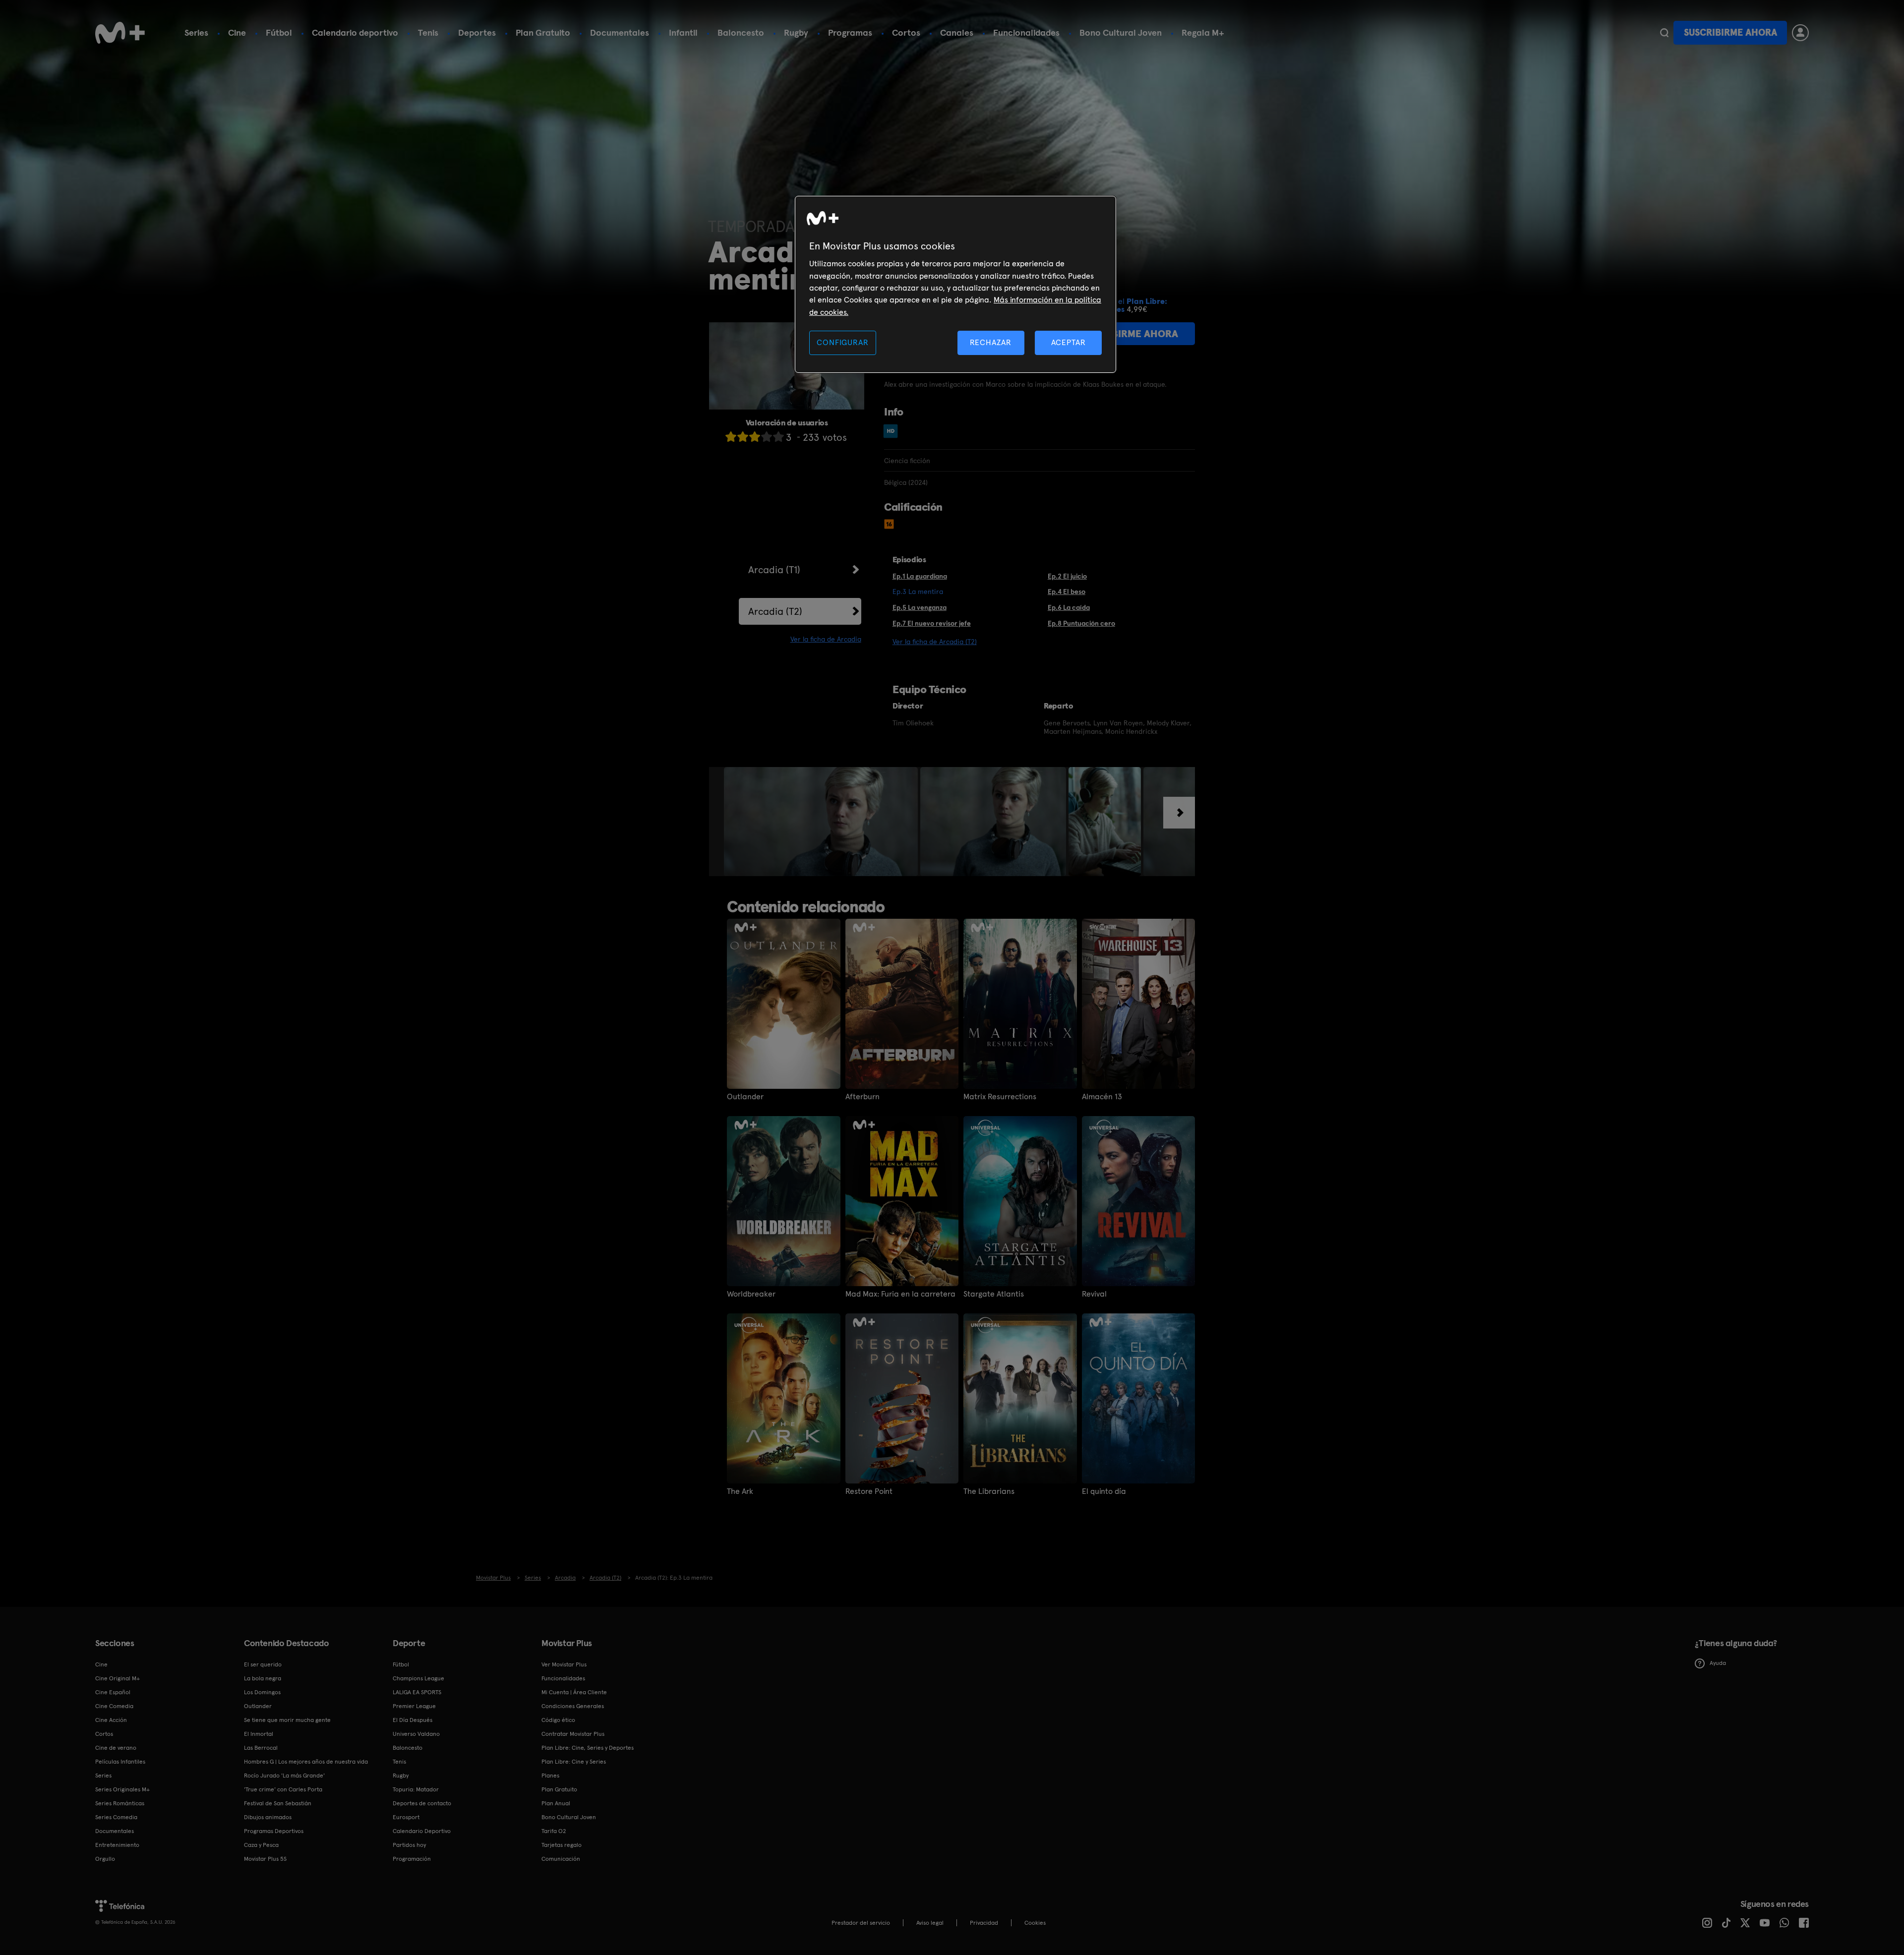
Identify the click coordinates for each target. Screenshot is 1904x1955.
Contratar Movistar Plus (573, 1734)
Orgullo (105, 1859)
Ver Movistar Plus (564, 1664)
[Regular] (755, 437)
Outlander (745, 1097)
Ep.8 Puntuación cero (1081, 623)
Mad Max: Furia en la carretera (900, 1294)
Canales (957, 32)
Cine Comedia (114, 1706)
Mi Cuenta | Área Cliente (574, 1692)
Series (196, 32)
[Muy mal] (731, 437)
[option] (822, 822)
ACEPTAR (1069, 342)
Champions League (418, 1678)
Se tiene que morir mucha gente (287, 1720)
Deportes (477, 32)
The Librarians (989, 1491)
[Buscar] (1664, 33)
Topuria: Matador (416, 1789)
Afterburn (863, 1097)
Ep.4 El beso (1067, 592)
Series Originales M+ (122, 1789)
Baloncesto (741, 32)
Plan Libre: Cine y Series (574, 1762)
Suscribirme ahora (1730, 32)
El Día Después (413, 1720)
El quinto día (1104, 1491)
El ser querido (263, 1664)
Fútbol (279, 32)
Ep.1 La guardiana (920, 576)
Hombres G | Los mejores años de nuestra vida (306, 1762)
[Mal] (743, 437)
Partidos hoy (409, 1845)
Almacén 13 (1102, 1097)
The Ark (740, 1491)
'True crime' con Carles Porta (283, 1789)
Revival (1094, 1294)
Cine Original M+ (118, 1678)
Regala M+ (1203, 32)
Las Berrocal (261, 1748)
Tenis (428, 32)
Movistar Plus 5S (265, 1859)
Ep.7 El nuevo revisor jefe (932, 623)
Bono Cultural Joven (1121, 32)
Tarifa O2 (554, 1831)
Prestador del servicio (861, 1923)
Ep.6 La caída (1069, 607)
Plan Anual (556, 1803)
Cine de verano (116, 1748)
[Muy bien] (778, 437)
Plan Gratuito (543, 32)
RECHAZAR (991, 342)
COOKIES (1035, 1923)
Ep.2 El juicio (1067, 576)
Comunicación (561, 1859)
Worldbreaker (751, 1294)
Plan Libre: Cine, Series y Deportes (588, 1748)
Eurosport (406, 1817)
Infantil (683, 32)
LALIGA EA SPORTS (417, 1692)
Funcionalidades (1026, 32)
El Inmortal (259, 1734)
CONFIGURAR (842, 342)
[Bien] (767, 437)
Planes (550, 1776)
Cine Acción (111, 1720)
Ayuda (1718, 1663)
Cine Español (113, 1692)
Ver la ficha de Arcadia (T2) (935, 642)
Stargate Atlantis (994, 1294)
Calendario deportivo (355, 32)
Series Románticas (120, 1803)
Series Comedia (116, 1817)
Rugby (796, 32)
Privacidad (984, 1923)
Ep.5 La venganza (920, 607)
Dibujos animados (268, 1817)
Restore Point (869, 1491)
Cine (237, 32)
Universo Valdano (416, 1734)
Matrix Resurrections (1000, 1097)
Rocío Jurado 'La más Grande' (284, 1776)
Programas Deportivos (274, 1831)
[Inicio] (120, 33)
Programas (850, 32)
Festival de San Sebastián (278, 1803)
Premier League (414, 1706)
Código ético (558, 1720)
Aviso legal (930, 1923)
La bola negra (263, 1678)
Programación (412, 1859)
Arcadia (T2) (775, 611)
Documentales (620, 32)
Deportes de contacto (422, 1803)
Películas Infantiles (120, 1762)
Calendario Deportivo (422, 1831)
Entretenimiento (117, 1845)
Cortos (906, 32)
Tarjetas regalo (562, 1845)
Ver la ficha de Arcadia (826, 639)
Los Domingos (262, 1692)
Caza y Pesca (261, 1845)
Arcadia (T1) (774, 570)
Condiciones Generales (573, 1706)
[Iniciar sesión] (1800, 33)
